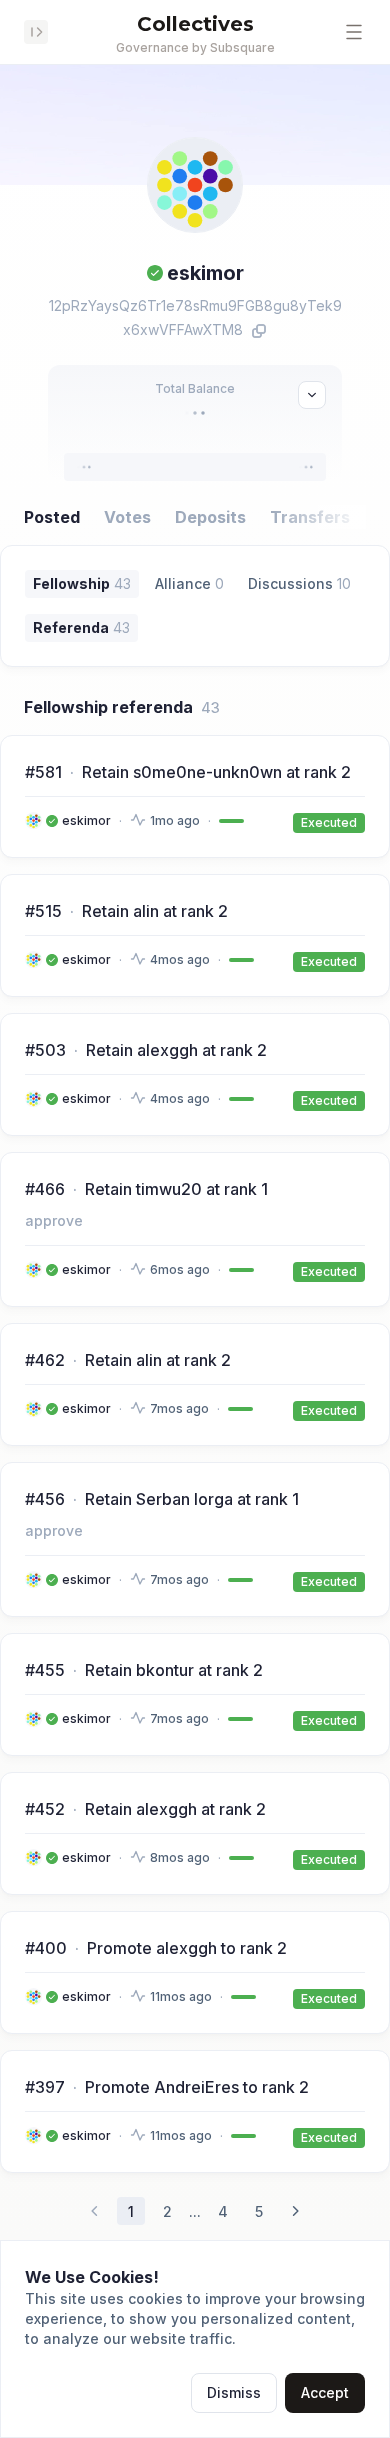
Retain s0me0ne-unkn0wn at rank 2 (216, 772)
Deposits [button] (210, 517)
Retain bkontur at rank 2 (174, 1670)
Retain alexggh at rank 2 (176, 1050)
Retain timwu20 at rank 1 (176, 1189)
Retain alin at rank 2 (155, 911)
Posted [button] (52, 517)
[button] (354, 32)
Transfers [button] (310, 517)
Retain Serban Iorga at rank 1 (192, 1499)
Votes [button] (127, 517)
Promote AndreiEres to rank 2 (197, 2087)
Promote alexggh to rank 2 (187, 1948)
